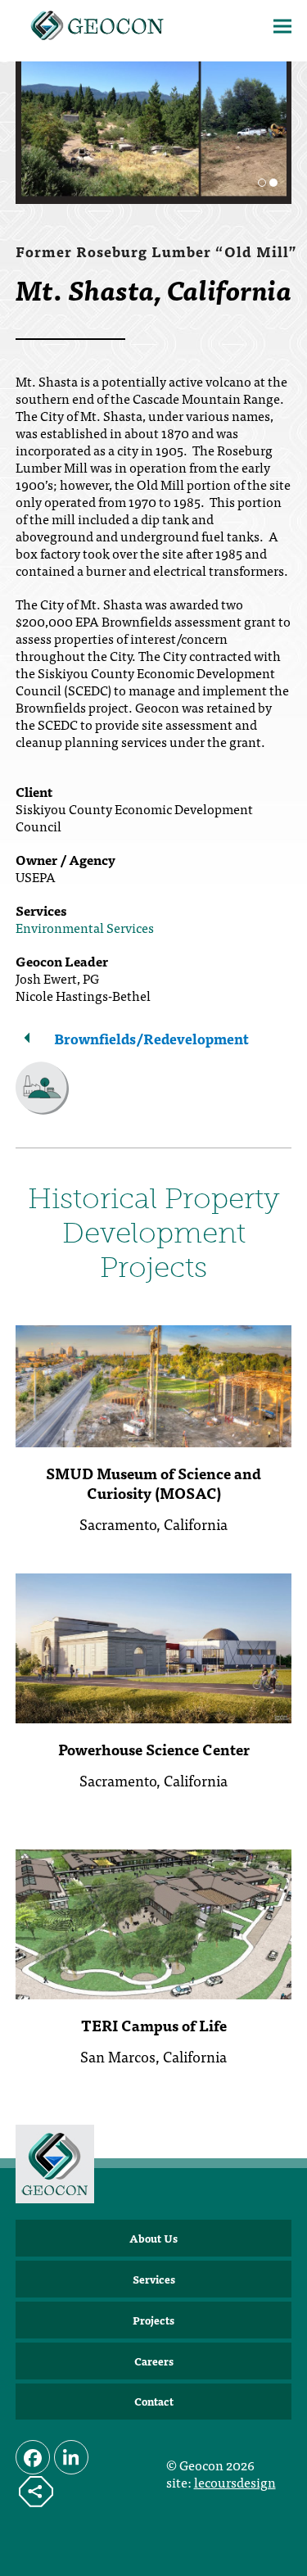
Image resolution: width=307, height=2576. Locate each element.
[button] (282, 27)
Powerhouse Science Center (154, 1749)
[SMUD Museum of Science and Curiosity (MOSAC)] (154, 1383)
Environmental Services (85, 927)
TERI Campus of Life (154, 2025)
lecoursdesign (235, 2482)
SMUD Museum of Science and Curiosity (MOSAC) (153, 1483)
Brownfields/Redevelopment (151, 1038)
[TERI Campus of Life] (154, 1922)
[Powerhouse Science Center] (154, 1646)
